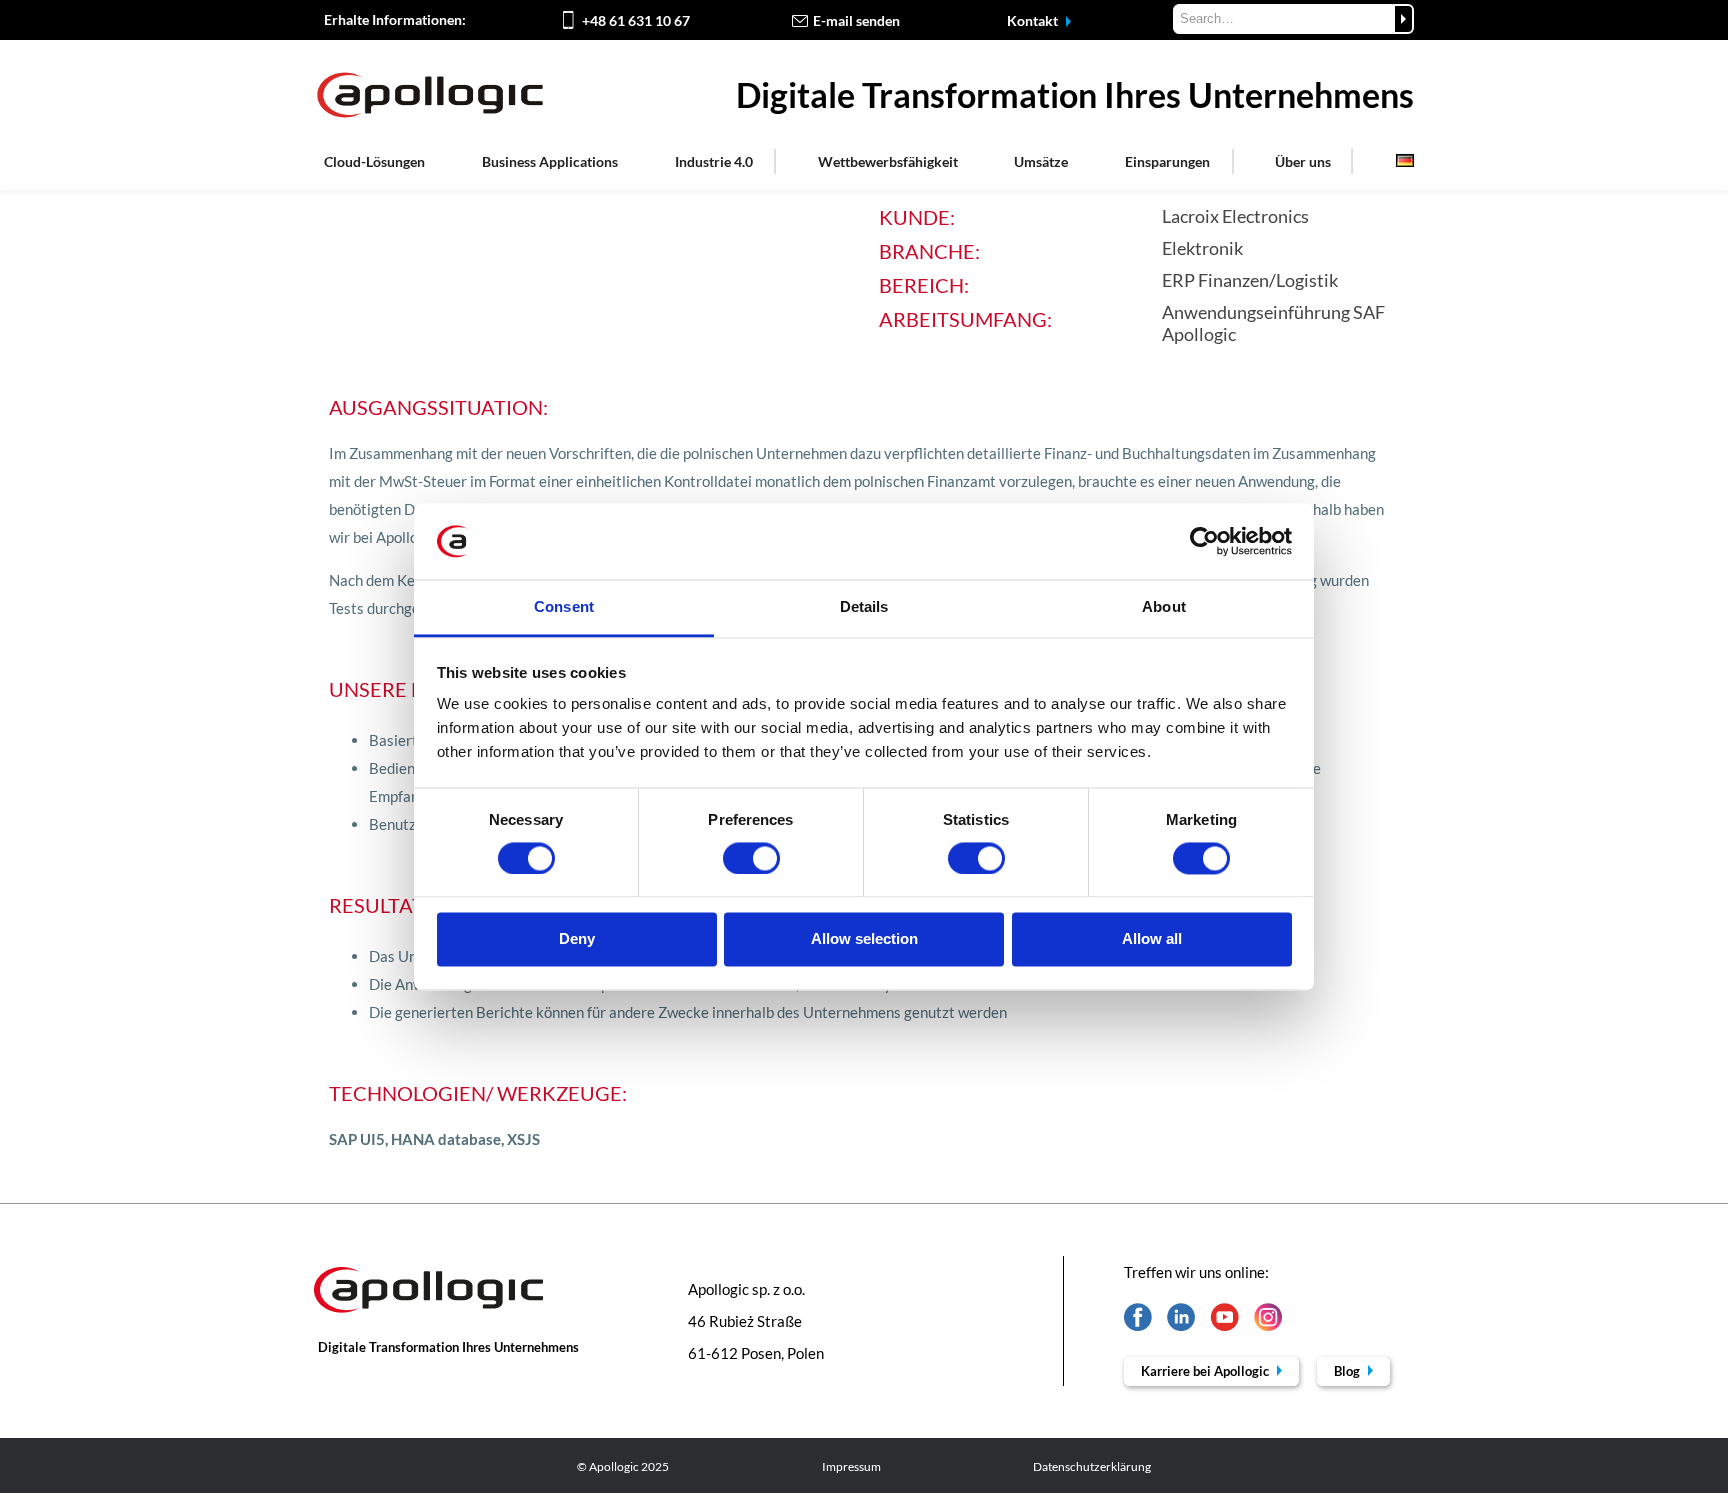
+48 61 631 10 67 (636, 20)
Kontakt (1034, 20)
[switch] (751, 858)
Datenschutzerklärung (1092, 1466)
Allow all (1152, 939)
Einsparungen (1167, 161)
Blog (1348, 1371)
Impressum (851, 1466)
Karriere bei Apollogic (1206, 1371)
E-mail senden (856, 20)
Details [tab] (864, 607)
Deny (577, 939)
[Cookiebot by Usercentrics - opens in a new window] (1204, 541)
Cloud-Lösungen (374, 161)
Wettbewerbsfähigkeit (888, 161)
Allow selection (864, 939)
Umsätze (1041, 161)
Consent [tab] (564, 607)
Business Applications (550, 161)
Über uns (1303, 161)
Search (1403, 19)
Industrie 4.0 (714, 161)
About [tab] (1164, 607)
